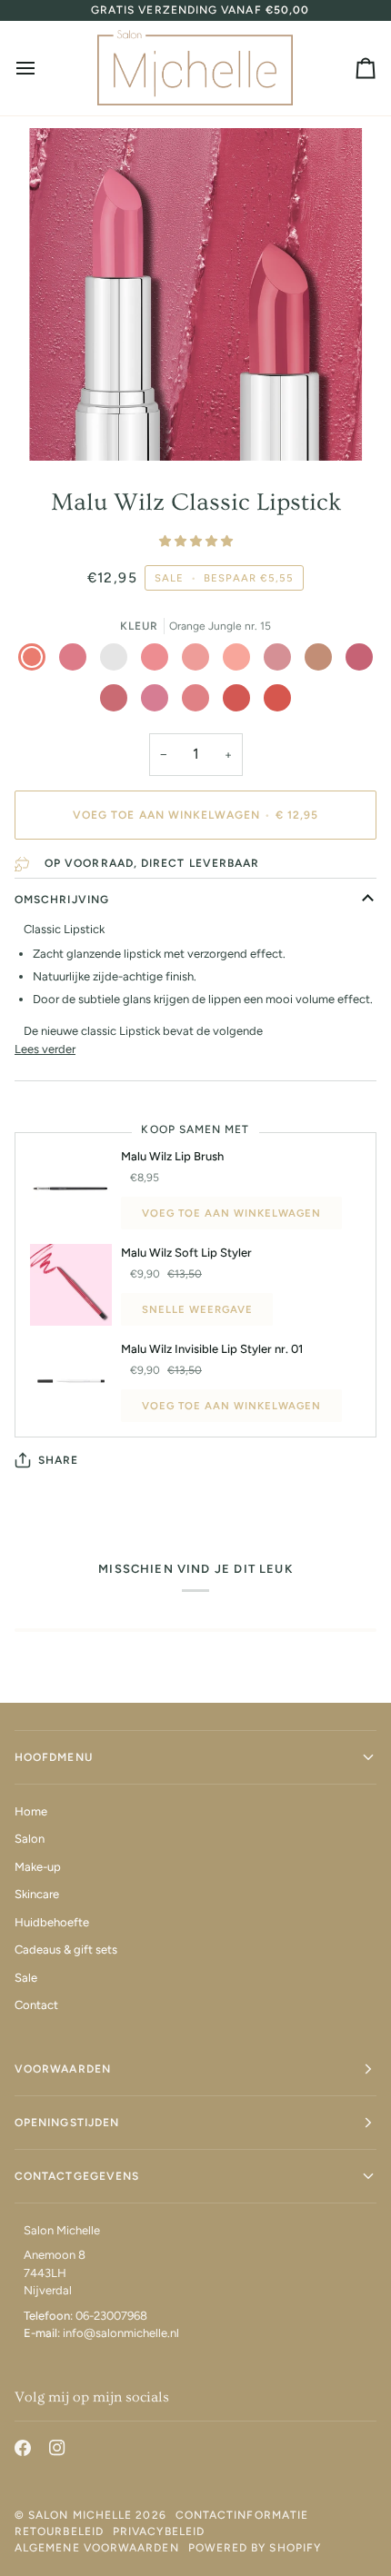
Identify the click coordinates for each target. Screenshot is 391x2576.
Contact (36, 2005)
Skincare (37, 1894)
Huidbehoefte (52, 1922)
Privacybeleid (159, 2531)
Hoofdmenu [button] (54, 1757)
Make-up (38, 1867)
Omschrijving (62, 900)
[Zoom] (63, 427)
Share (58, 1460)
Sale (26, 1978)
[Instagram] (57, 2448)
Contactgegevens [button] (77, 2176)
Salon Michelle (80, 2515)
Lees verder (45, 1049)
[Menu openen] (42, 68)
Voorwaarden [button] (63, 2069)
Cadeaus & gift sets (66, 1949)
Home (31, 1811)
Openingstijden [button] (67, 2123)
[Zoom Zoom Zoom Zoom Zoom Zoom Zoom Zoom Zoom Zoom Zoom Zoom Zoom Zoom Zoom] (195, 294)
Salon (30, 1839)
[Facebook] (23, 2448)
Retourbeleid (59, 2531)
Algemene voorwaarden (97, 2548)
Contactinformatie (242, 2515)
